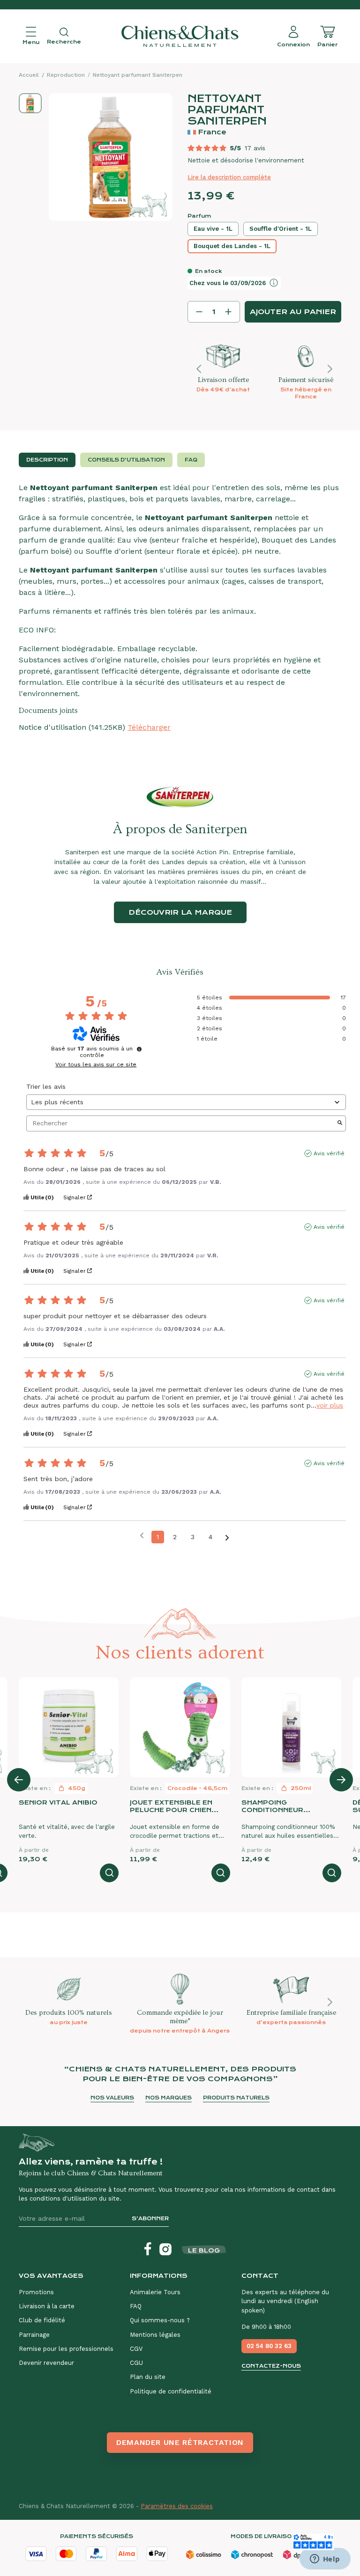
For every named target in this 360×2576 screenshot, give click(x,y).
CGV (136, 2349)
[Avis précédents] (142, 1536)
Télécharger (149, 727)
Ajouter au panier (293, 312)
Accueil (29, 75)
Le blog (204, 2250)
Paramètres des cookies (177, 2506)
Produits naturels (236, 2098)
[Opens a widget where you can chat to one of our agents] (325, 2560)
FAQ (136, 2306)
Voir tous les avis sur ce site (96, 1064)
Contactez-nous (271, 2366)
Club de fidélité (42, 2320)
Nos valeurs (112, 2098)
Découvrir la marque (180, 912)
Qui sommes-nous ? (160, 2320)
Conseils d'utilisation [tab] (126, 460)
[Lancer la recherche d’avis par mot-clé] (340, 1123)
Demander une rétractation (180, 2442)
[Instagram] (165, 2249)
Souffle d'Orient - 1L (281, 229)
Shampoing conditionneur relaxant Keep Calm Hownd (283, 1806)
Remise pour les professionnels (66, 2349)
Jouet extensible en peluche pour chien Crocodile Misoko (171, 1806)
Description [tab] (47, 460)
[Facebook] (148, 2249)
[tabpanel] (180, 608)
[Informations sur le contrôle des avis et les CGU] (139, 1049)
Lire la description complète (229, 177)
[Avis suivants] (227, 1538)
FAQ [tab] (191, 460)
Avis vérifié (329, 1153)
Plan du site (148, 2377)
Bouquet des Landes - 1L (232, 246)
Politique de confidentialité (171, 2391)
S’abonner (150, 2219)
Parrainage (34, 2335)
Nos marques (169, 2098)
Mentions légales (155, 2335)
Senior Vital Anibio (58, 1802)
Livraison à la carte (47, 2306)
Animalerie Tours (155, 2292)
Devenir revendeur (46, 2363)
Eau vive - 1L (213, 229)
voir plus (330, 1405)
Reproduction (66, 75)
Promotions (36, 2292)
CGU (136, 2363)
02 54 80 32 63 (269, 2346)
